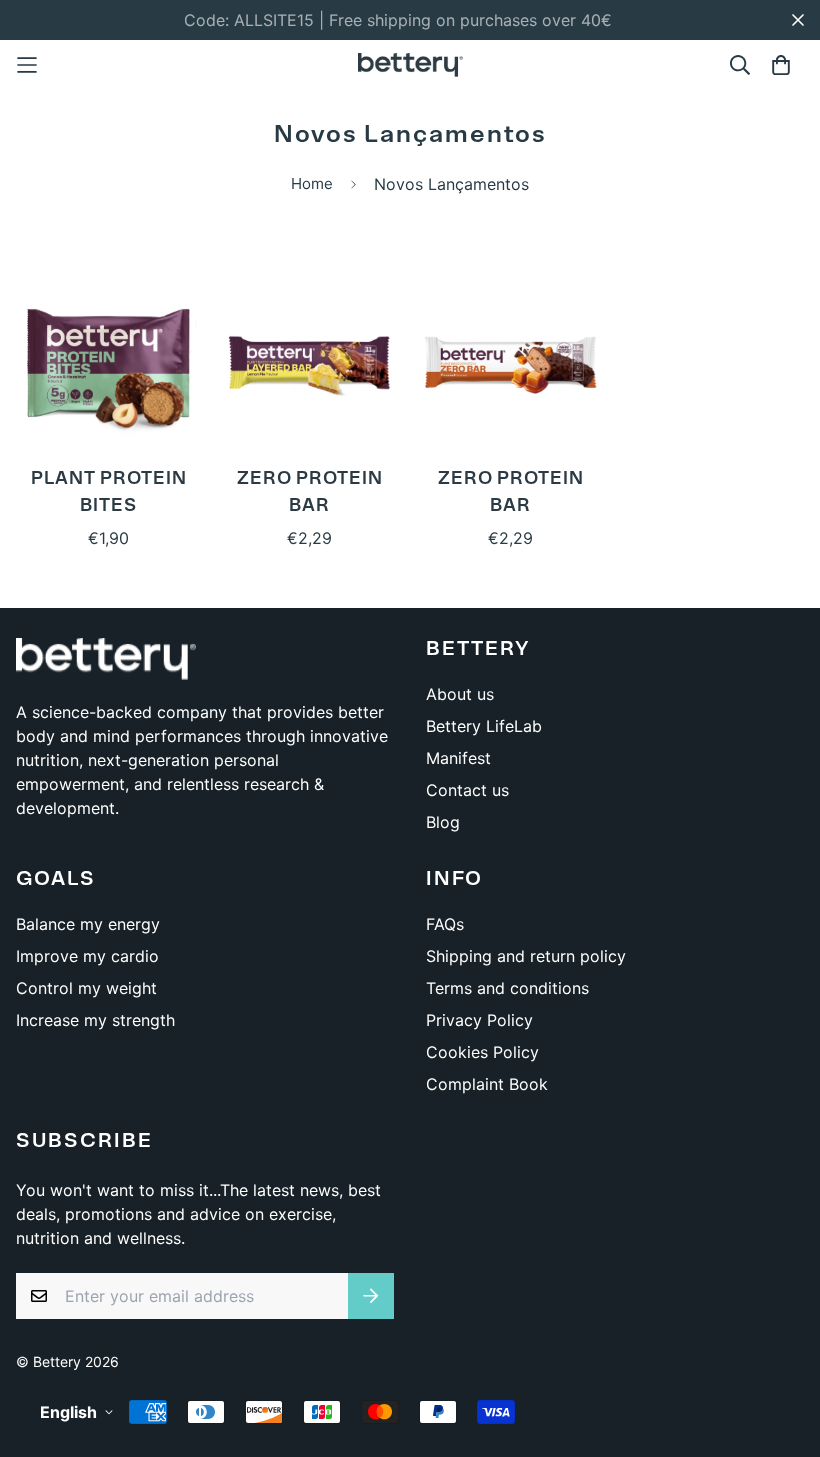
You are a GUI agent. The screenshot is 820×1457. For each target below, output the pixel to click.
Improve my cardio (87, 956)
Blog (443, 822)
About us (460, 694)
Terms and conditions (507, 988)
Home (312, 183)
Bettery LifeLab (484, 726)
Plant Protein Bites (109, 493)
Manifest (458, 758)
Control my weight (86, 988)
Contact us (467, 790)
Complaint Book (487, 1084)
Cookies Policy (482, 1052)
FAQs (445, 924)
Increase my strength (95, 1020)
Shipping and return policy (526, 956)
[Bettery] (410, 65)
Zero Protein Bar (310, 493)
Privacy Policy (479, 1020)
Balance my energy (88, 924)
